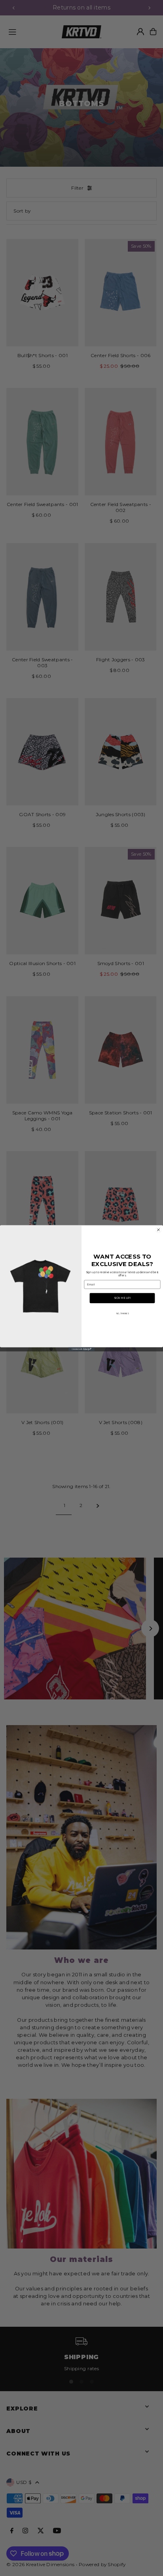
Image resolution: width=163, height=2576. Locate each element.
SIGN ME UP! (122, 1298)
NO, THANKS (122, 1313)
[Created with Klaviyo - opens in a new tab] (81, 1349)
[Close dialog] (158, 1230)
